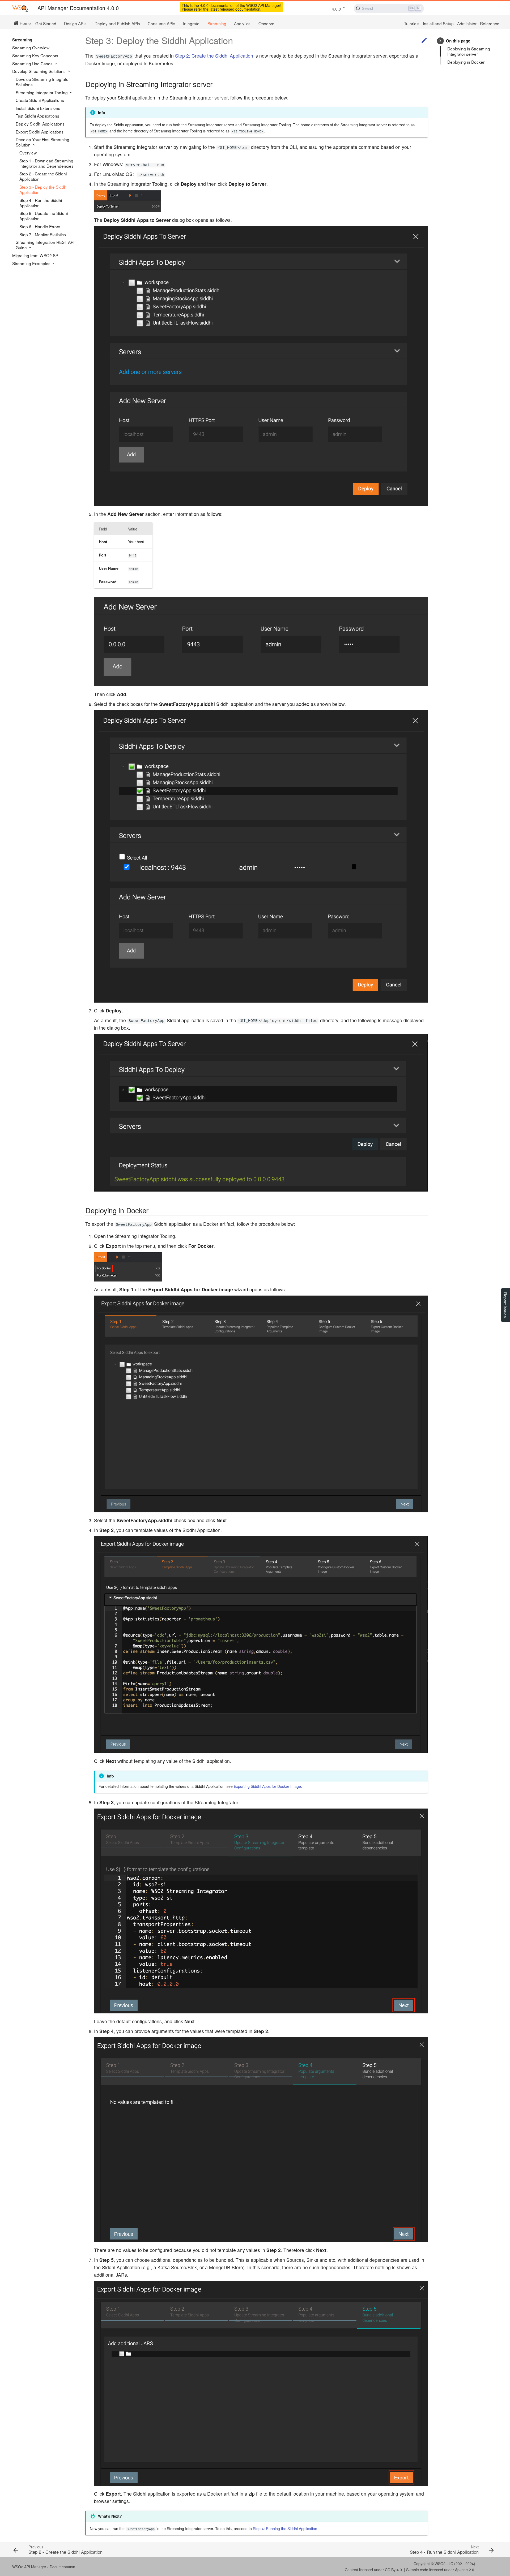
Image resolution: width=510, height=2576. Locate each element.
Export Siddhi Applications (40, 132)
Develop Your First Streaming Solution (42, 142)
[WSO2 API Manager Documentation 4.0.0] (20, 8)
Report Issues (505, 1305)
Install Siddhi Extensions (38, 108)
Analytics (242, 23)
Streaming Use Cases (33, 63)
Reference (490, 23)
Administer (467, 23)
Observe (266, 23)
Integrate (191, 23)
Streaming (217, 23)
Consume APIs (161, 23)
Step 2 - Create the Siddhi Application (43, 176)
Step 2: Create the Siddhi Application (214, 56)
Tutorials (412, 23)
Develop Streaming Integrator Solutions (43, 82)
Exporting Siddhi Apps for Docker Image (267, 1786)
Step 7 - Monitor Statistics (43, 234)
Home (25, 23)
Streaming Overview (31, 48)
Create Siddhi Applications (40, 100)
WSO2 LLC (444, 2564)
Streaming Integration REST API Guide (45, 245)
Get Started (46, 23)
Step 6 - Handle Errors (40, 226)
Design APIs (75, 23)
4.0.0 (336, 9)
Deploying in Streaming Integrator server (469, 51)
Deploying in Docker (466, 62)
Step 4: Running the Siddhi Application (285, 2528)
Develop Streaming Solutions (39, 71)
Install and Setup (438, 23)
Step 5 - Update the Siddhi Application (44, 216)
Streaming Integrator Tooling (42, 92)
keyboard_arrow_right (440, 41)
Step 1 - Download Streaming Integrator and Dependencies (46, 163)
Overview (28, 153)
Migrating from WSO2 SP (35, 255)
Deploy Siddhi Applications (40, 124)
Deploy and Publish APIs (117, 23)
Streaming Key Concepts (35, 55)
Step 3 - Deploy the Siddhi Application (43, 189)
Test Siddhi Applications (37, 116)
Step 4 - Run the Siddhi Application (41, 203)
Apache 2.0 (465, 2570)
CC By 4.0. (394, 2570)
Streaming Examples (32, 263)
